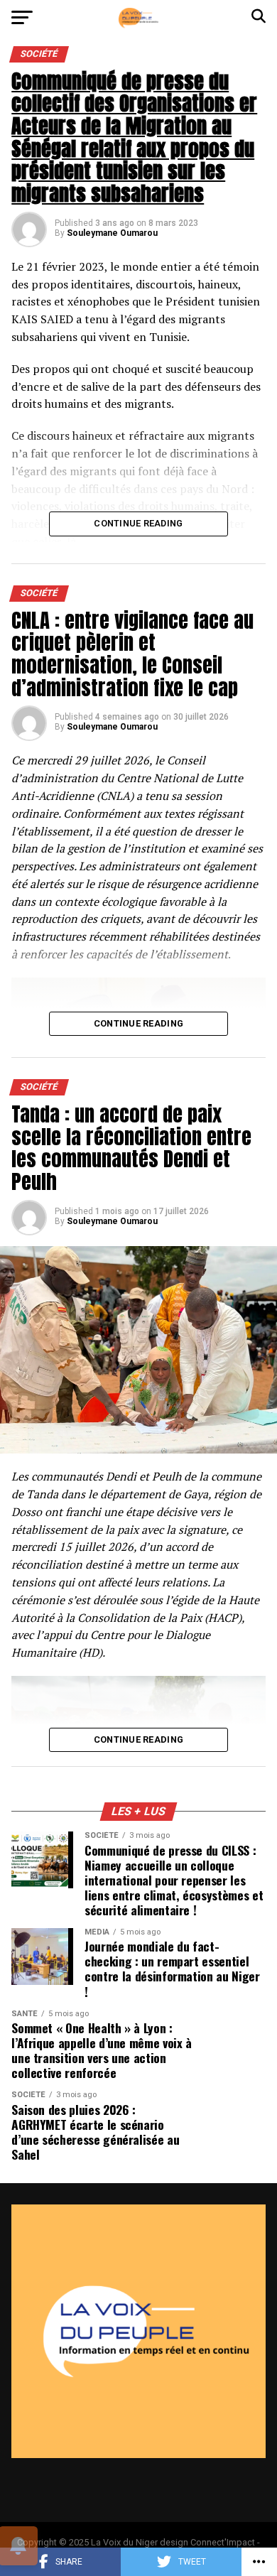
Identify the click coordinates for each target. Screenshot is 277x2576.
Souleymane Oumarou (112, 233)
